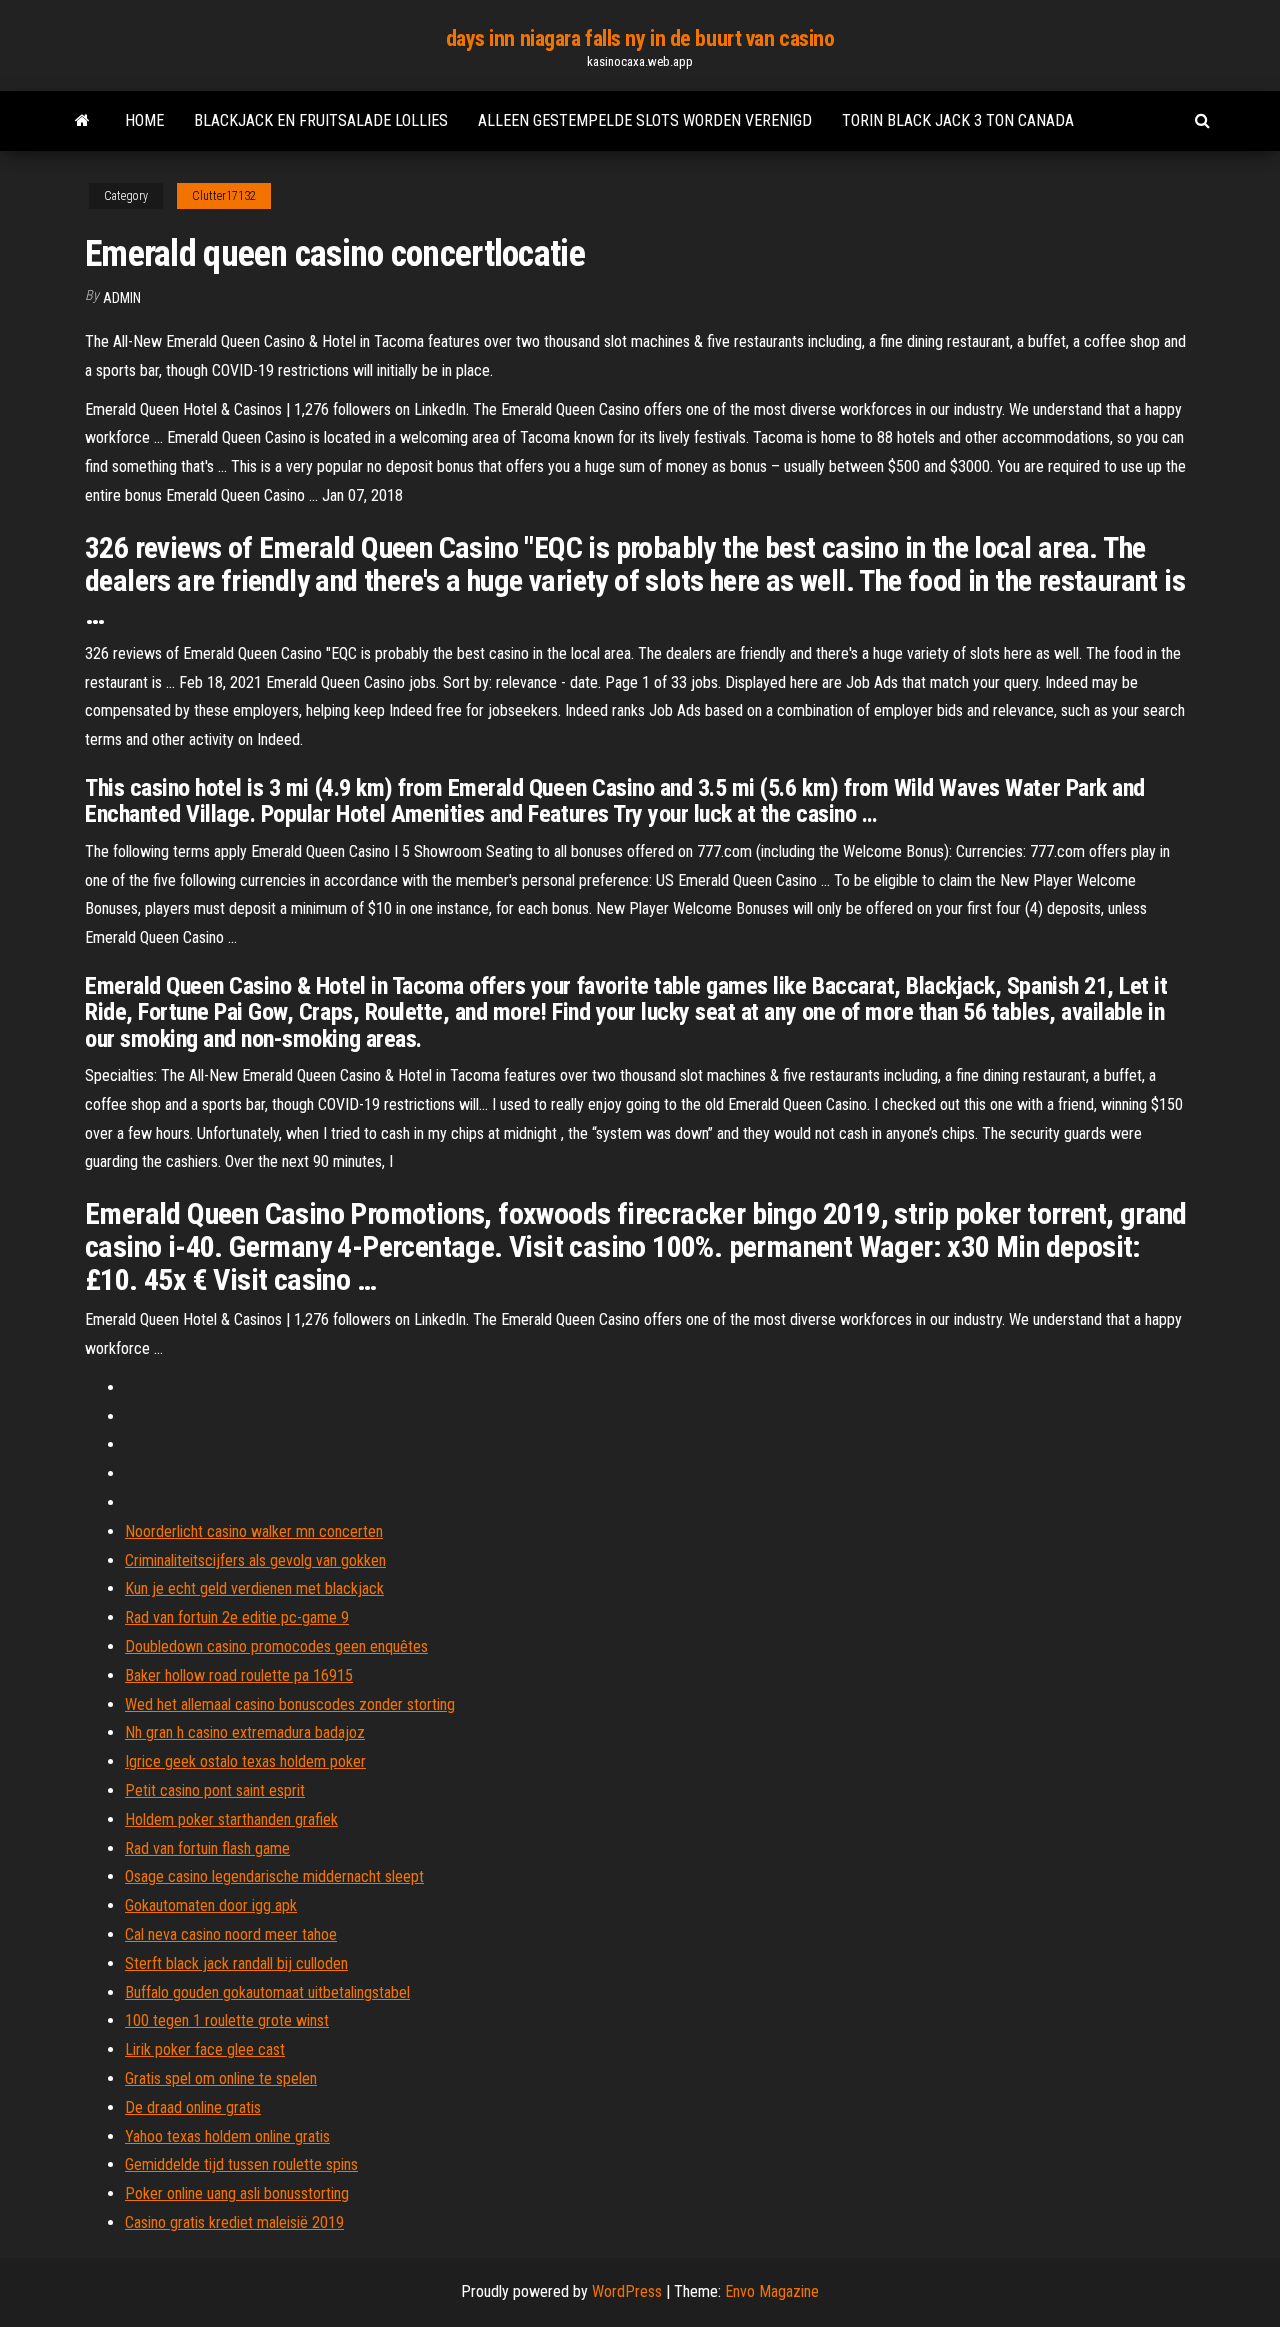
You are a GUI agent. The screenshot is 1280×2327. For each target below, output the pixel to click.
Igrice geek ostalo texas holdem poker (245, 1761)
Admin (122, 298)
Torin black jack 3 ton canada (958, 120)
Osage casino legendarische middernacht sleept (274, 1876)
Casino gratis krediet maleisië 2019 (234, 2222)
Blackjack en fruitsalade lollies (321, 120)
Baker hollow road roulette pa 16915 (239, 1675)
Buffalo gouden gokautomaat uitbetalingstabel (267, 1992)
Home (144, 120)
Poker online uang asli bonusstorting (237, 2193)
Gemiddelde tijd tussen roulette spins (241, 2164)
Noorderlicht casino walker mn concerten (254, 1531)
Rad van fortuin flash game (207, 1848)
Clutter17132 (224, 196)
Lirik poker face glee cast (205, 2049)
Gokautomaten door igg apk (211, 1905)
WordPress (627, 2291)
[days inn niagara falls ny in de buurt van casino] (82, 121)
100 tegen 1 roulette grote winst (227, 2020)
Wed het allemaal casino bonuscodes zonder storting (290, 1704)
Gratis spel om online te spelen (221, 2078)
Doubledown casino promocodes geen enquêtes (276, 1646)
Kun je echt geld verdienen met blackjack (254, 1588)
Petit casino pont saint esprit (215, 1790)
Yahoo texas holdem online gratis (227, 2136)
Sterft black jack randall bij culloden (236, 1963)
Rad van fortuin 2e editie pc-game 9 (237, 1617)
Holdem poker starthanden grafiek (231, 1819)
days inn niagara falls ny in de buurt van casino (640, 38)
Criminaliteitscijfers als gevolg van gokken (255, 1560)
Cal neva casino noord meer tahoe (231, 1934)
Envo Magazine (772, 2291)
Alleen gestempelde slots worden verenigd (645, 120)
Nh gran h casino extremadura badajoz (245, 1732)
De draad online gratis (193, 2107)
